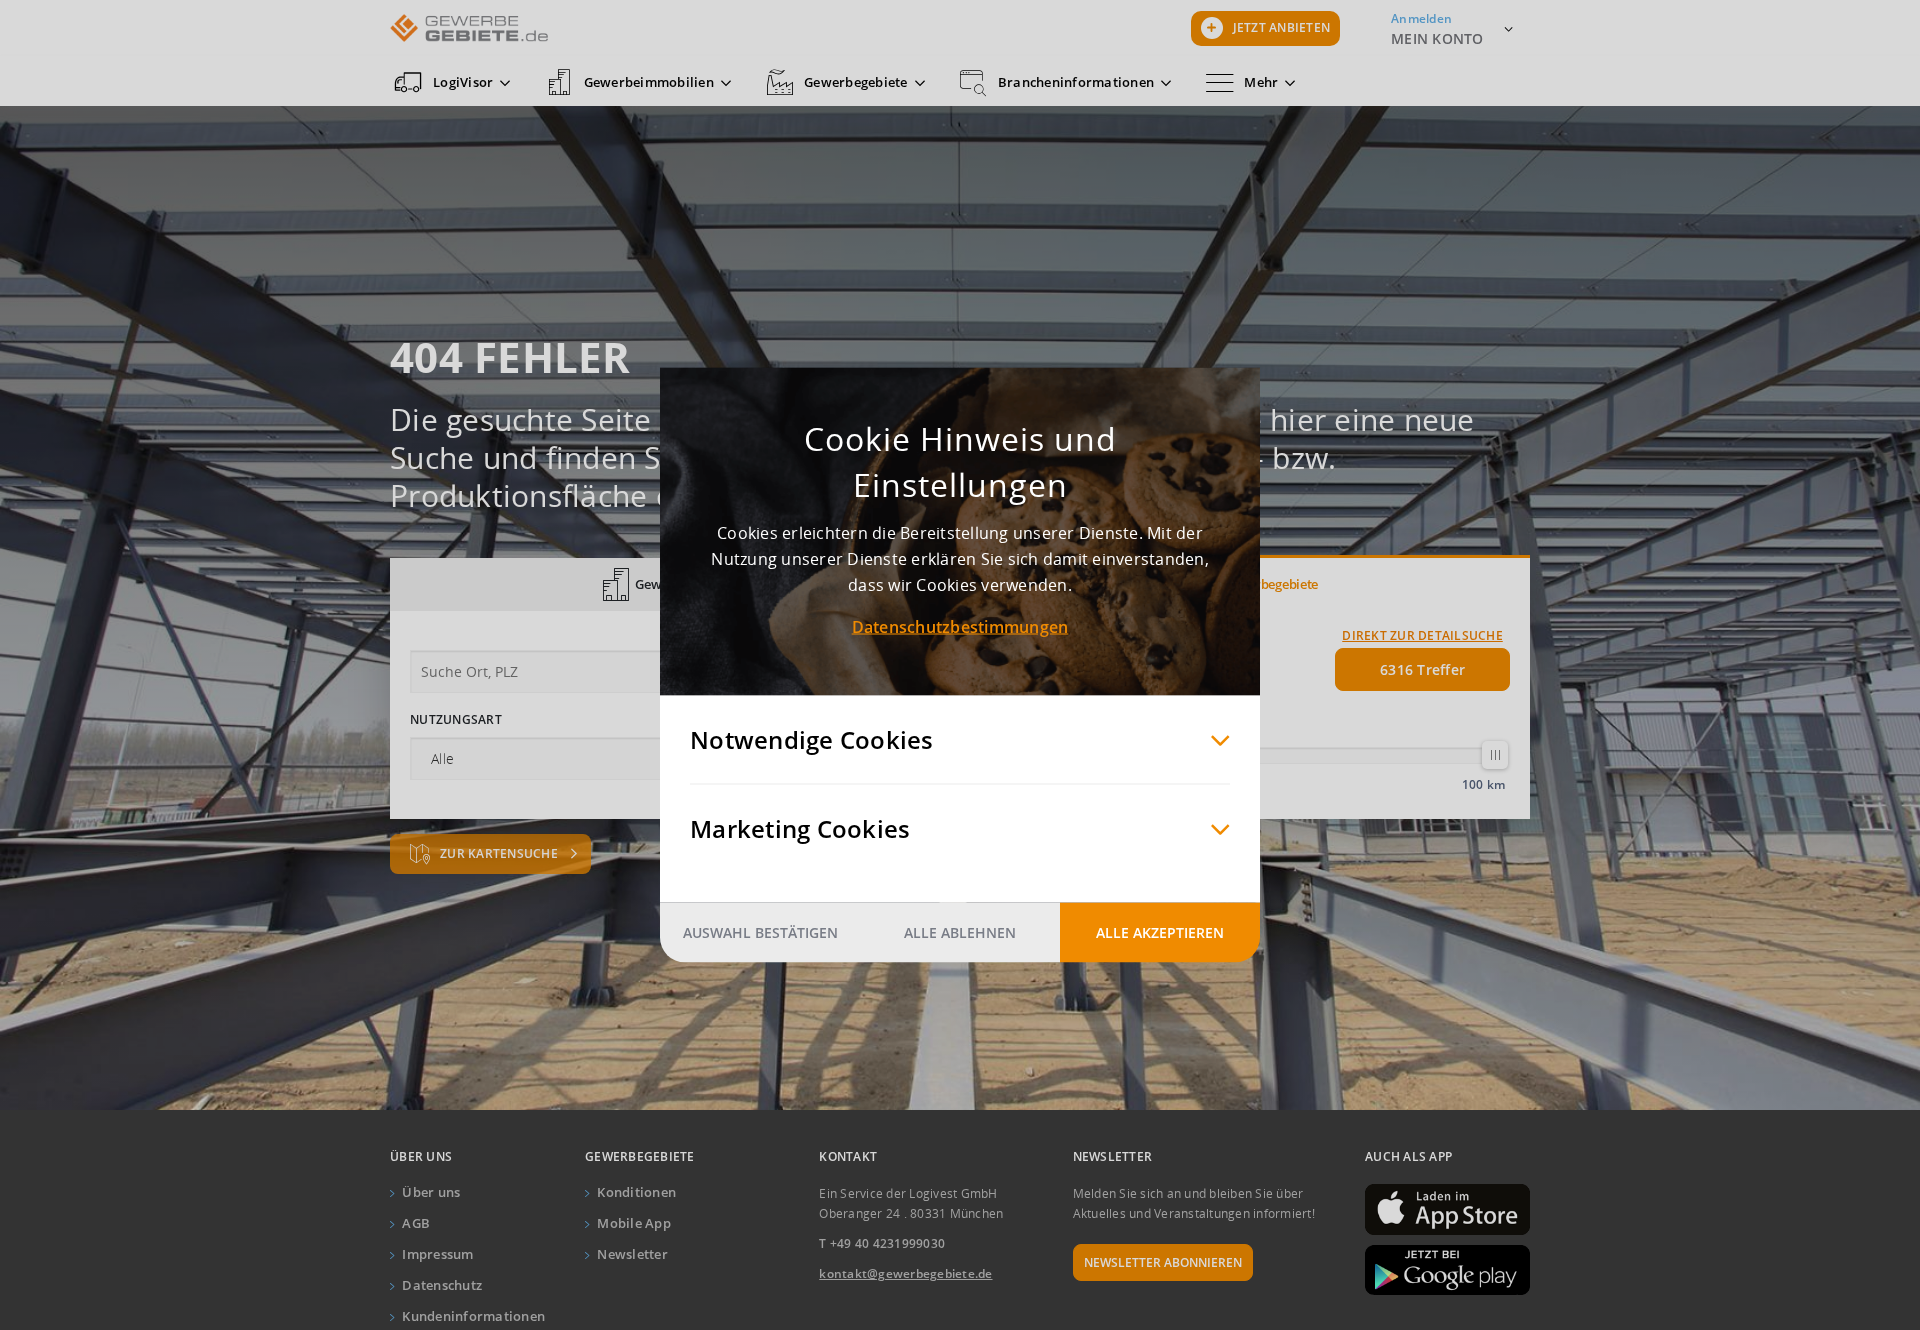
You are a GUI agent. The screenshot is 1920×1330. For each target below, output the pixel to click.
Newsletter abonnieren (1163, 1262)
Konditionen (636, 1192)
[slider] (1495, 755)
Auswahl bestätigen (760, 932)
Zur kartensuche (500, 853)
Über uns (431, 1192)
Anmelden (1421, 18)
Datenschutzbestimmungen (960, 627)
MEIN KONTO (1437, 38)
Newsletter (632, 1254)
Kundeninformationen (473, 1316)
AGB (416, 1223)
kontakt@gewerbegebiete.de (905, 1273)
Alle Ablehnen (960, 932)
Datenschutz (442, 1285)
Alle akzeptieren (1160, 932)
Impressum (437, 1254)
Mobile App (634, 1223)
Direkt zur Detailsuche (1422, 635)
